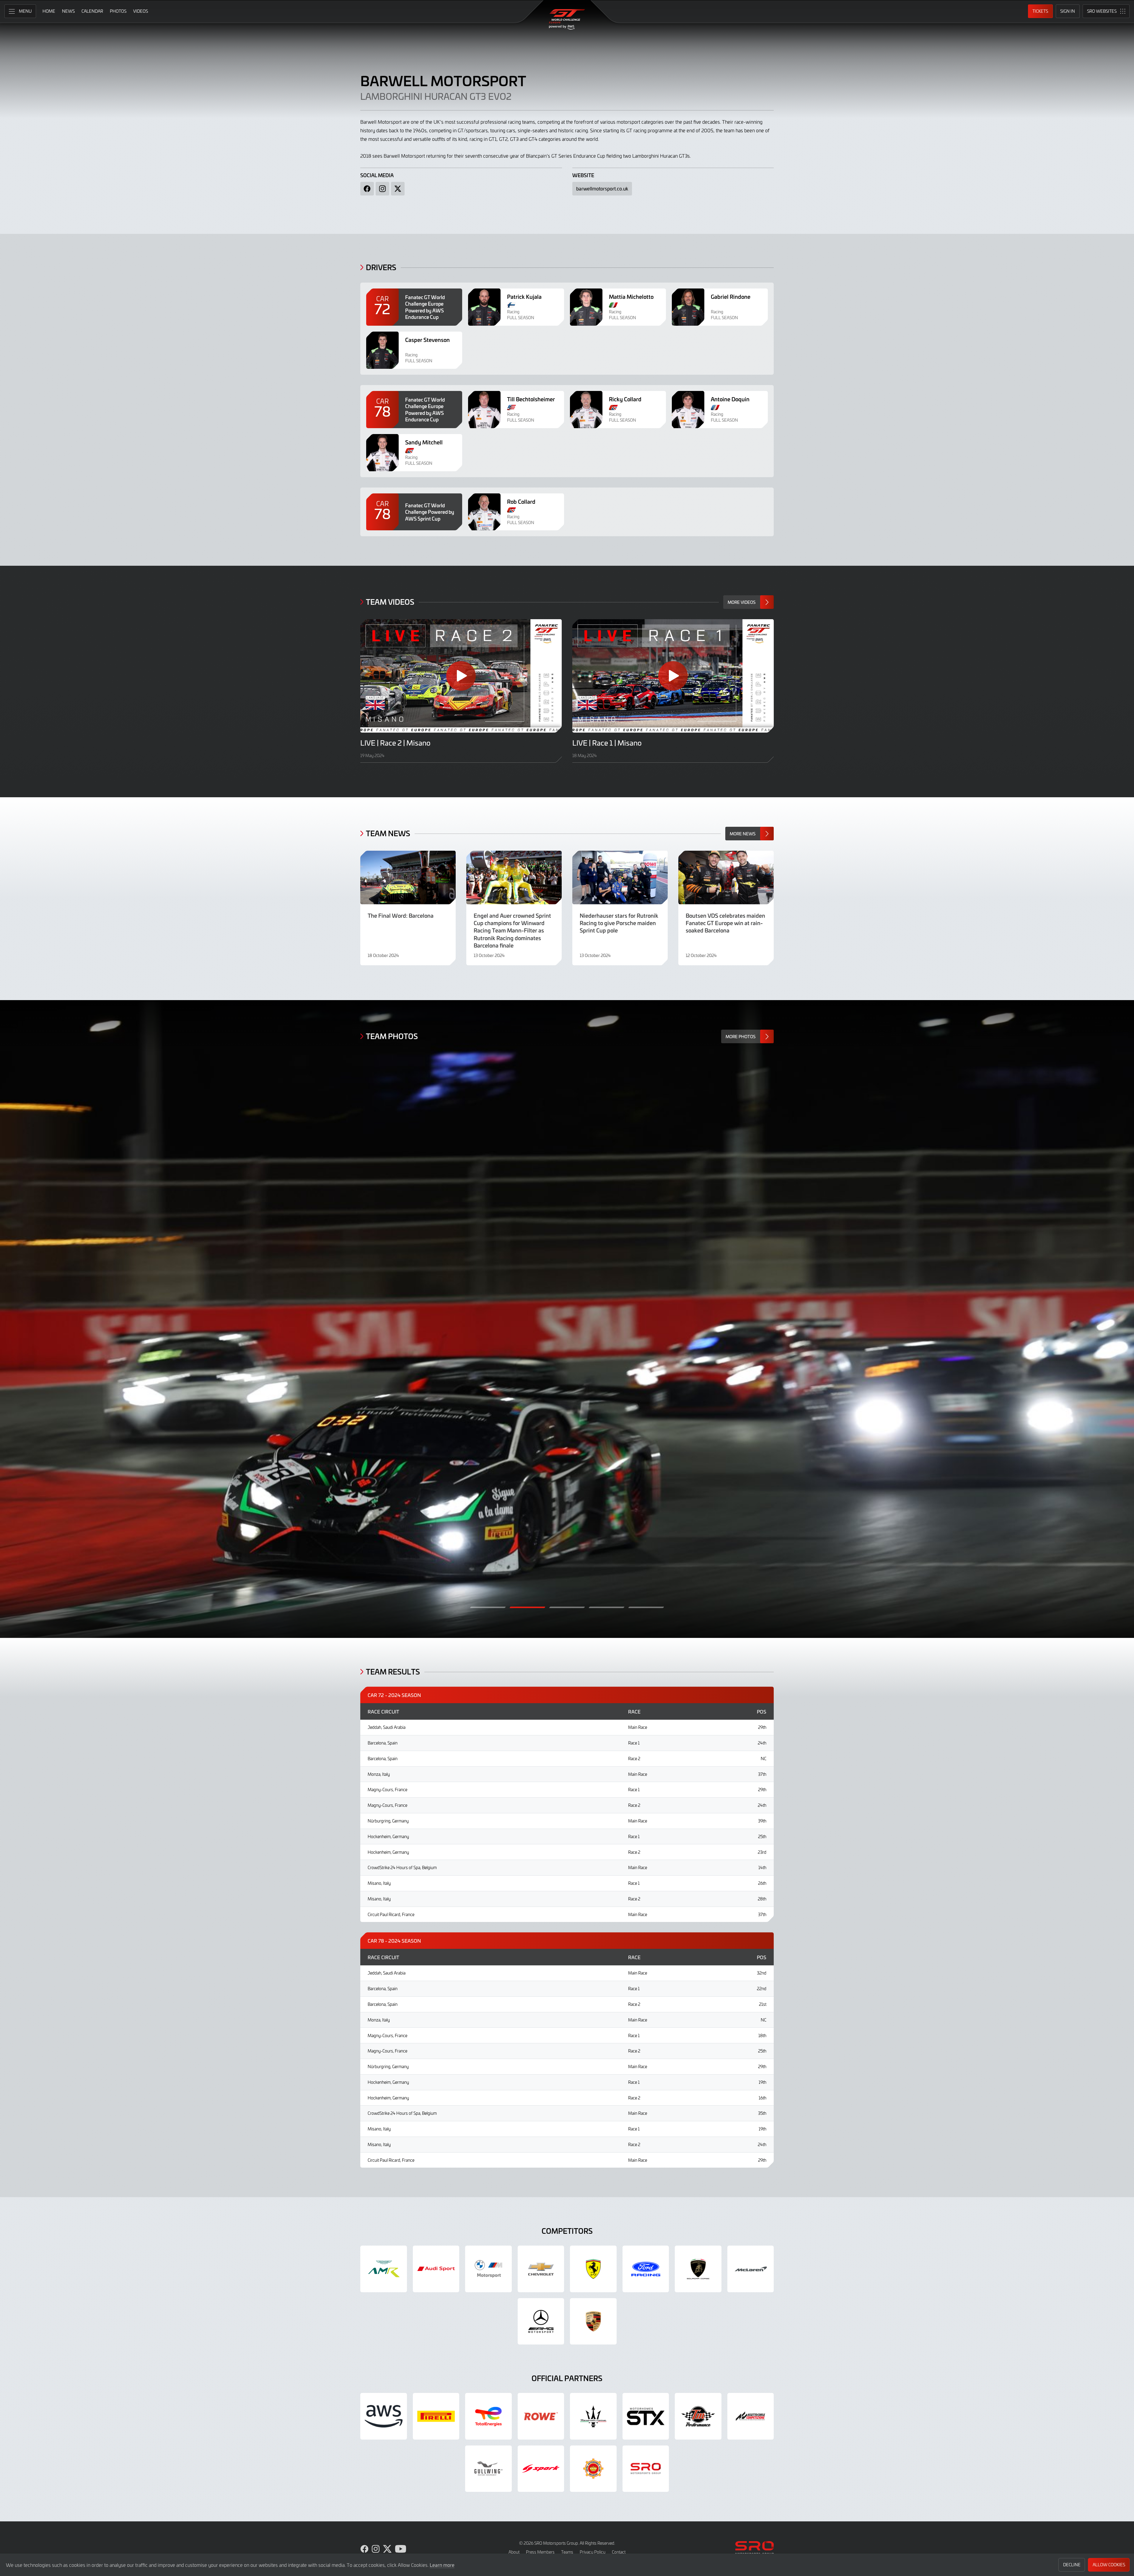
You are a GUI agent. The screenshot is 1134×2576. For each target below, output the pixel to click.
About (514, 2552)
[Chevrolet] (541, 2269)
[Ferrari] (593, 2269)
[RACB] (593, 2469)
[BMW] (488, 2269)
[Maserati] (593, 2416)
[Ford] (646, 2269)
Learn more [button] (442, 2565)
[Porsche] (593, 2321)
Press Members (540, 2552)
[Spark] (541, 2469)
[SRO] (646, 2469)
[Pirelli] (436, 2416)
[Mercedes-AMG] (541, 2321)
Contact (619, 2552)
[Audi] (436, 2269)
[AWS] (384, 2416)
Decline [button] (1072, 2565)
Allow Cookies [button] (1109, 2565)
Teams (567, 2552)
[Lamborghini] (698, 2269)
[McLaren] (751, 2269)
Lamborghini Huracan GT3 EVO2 (436, 96)
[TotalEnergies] (488, 2416)
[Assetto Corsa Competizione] (751, 2416)
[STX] (646, 2416)
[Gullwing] (488, 2469)
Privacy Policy (593, 2552)
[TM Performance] (698, 2416)
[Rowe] (541, 2416)
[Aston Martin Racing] (384, 2269)
